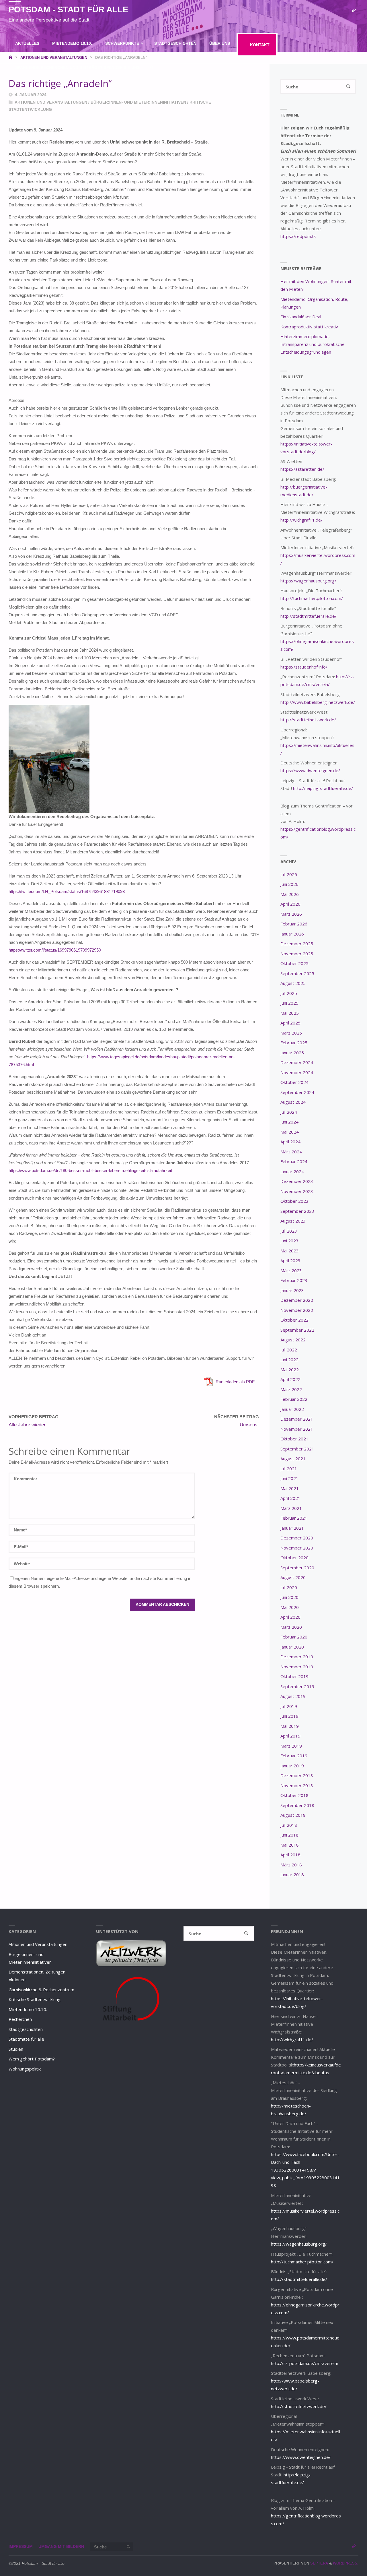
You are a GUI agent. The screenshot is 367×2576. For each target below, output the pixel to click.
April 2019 (290, 1736)
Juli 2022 (289, 1350)
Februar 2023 (294, 1280)
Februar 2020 (294, 1637)
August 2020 (293, 1577)
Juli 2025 (289, 993)
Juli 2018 (289, 1825)
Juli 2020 (289, 1587)
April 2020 (290, 1617)
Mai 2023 (290, 1251)
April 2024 (290, 1142)
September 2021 (297, 1449)
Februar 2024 (294, 1161)
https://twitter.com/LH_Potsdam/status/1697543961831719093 (67, 891)
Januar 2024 (292, 1171)
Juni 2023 (289, 1241)
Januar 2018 (292, 1874)
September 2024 (297, 1092)
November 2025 (297, 954)
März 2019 (291, 1746)
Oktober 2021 (294, 1439)
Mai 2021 (290, 1488)
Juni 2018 (289, 1835)
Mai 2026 (290, 894)
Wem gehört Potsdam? (32, 2059)
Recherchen (20, 2019)
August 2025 (293, 983)
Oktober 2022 (294, 1320)
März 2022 (291, 1389)
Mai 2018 (290, 1845)
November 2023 (297, 1191)
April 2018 (290, 1855)
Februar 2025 (294, 1043)
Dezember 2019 (297, 1657)
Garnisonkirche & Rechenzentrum (41, 1990)
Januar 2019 (292, 1766)
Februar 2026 (294, 924)
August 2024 (293, 1102)
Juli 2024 (289, 1112)
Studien (16, 2049)
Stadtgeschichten (26, 2029)
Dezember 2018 (297, 1775)
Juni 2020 (289, 1597)
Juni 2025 (289, 1003)
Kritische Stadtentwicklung (35, 1999)
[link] (152, 67)
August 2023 (293, 1221)
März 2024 (291, 1152)
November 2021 (297, 1429)
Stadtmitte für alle (26, 2039)
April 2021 (290, 1498)
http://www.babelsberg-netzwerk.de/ (318, 702)
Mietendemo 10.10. (28, 2009)
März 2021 (291, 1508)
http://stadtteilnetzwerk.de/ (308, 720)
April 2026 (290, 904)
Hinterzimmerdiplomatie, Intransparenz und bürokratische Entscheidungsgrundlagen (313, 344)
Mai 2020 (290, 1607)
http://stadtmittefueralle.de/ (309, 616)
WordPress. (346, 2563)
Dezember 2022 (297, 1300)
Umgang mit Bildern (61, 2547)
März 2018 (291, 1865)
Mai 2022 (290, 1370)
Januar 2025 (292, 1053)
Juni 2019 (289, 1716)
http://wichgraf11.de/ (301, 520)
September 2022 (297, 1330)
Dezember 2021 (297, 1419)
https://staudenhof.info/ (304, 667)
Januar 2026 (292, 934)
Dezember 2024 (297, 1062)
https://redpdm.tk (298, 236)
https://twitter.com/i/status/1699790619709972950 (55, 950)
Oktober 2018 (294, 1795)
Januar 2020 (292, 1647)
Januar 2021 (292, 1528)
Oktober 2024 (294, 1082)
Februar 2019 (294, 1756)
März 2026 (291, 914)
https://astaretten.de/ (302, 469)
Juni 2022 (289, 1359)
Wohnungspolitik (25, 2069)
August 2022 (293, 1340)
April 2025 (290, 1023)
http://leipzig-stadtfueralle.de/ (323, 788)
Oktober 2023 (294, 1201)
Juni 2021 (289, 1478)
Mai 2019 (290, 1726)
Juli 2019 (289, 1706)
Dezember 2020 (297, 1538)
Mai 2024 (290, 1132)
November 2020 (297, 1548)
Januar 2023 (292, 1290)
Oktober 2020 (294, 1558)
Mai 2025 (290, 1013)
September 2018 (297, 1805)
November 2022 (297, 1310)
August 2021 (293, 1459)
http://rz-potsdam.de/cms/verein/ (305, 2363)
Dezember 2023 (297, 1181)
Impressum (21, 2547)
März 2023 (291, 1270)
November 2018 (297, 1785)
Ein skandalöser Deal (301, 317)
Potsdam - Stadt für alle (68, 9)
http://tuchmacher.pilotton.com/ (312, 598)
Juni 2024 (289, 1122)
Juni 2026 (289, 884)
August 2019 (293, 1696)
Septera (319, 2563)
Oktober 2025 (294, 963)
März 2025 (291, 1033)
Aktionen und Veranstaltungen (51, 102)
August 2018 (293, 1815)
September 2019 (297, 1686)
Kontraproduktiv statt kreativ (309, 327)
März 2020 (291, 1627)
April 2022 (290, 1379)
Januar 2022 (292, 1409)
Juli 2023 (289, 1231)
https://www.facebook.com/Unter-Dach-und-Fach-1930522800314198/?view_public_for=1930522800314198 (305, 2170)
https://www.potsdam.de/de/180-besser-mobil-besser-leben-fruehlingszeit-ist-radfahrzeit (90, 1170)
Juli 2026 (289, 874)
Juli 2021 (289, 1469)
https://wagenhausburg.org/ (308, 581)
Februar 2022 (294, 1399)
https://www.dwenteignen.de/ (310, 770)
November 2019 (297, 1667)
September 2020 (297, 1568)
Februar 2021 (294, 1518)
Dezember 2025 (297, 944)
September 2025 (297, 973)
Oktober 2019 (294, 1676)
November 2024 (297, 1072)
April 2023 (290, 1260)
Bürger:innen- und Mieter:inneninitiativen (138, 102)
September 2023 (297, 1211)
